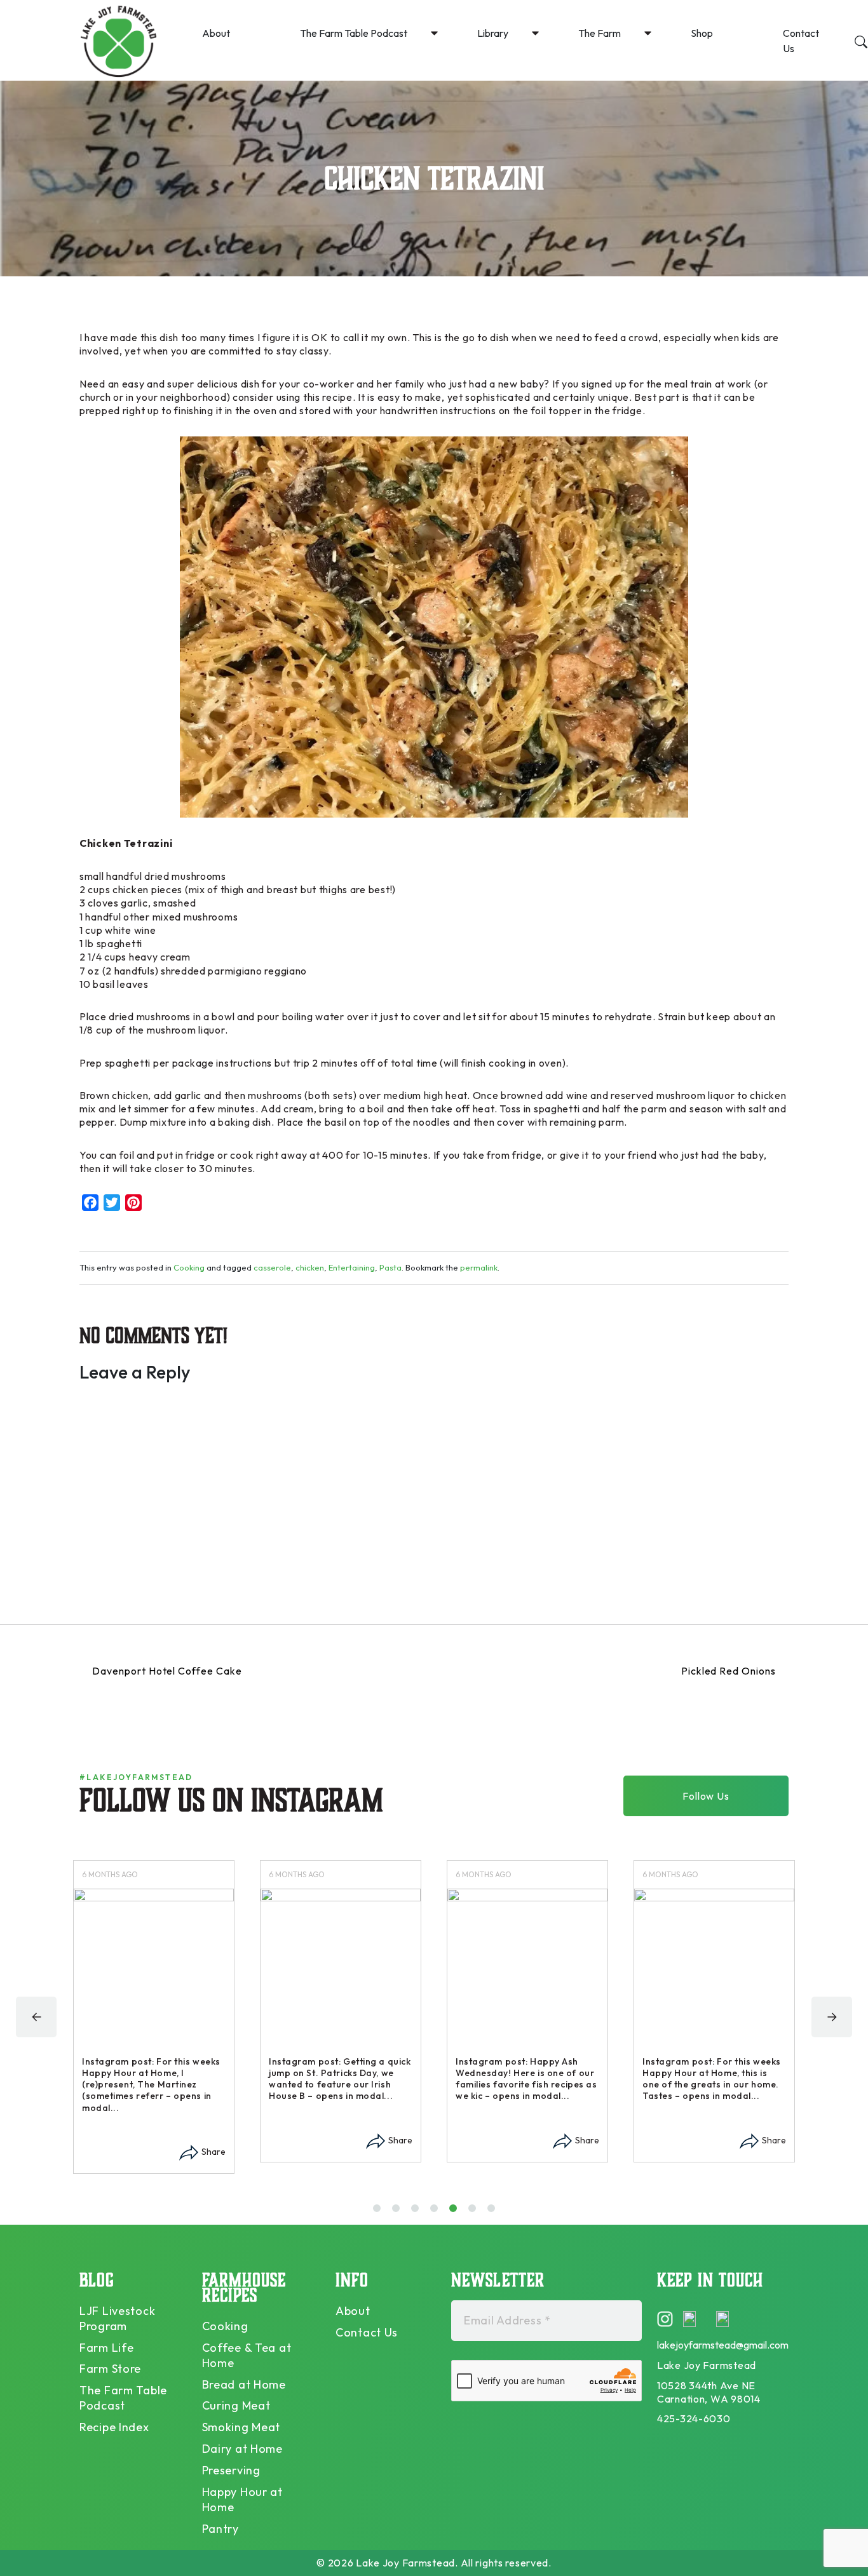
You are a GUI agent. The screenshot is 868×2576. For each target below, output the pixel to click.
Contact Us (367, 2332)
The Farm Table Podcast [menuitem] (354, 33)
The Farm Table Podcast (123, 2398)
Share (214, 2152)
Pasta (390, 1267)
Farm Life (106, 2348)
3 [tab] (418, 2213)
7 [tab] (494, 2213)
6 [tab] (475, 2213)
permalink (479, 1267)
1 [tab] (378, 2213)
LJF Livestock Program (117, 2318)
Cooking (189, 1267)
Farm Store (110, 2369)
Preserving (231, 2470)
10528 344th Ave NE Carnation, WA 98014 (709, 2392)
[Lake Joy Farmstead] (118, 40)
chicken (310, 1267)
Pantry (220, 2529)
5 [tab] (456, 2213)
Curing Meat (236, 2405)
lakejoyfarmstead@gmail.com (723, 2345)
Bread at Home (244, 2384)
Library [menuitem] (493, 33)
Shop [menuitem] (702, 33)
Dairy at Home (242, 2449)
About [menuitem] (216, 33)
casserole (272, 1267)
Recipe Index (114, 2427)
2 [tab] (399, 2213)
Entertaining (352, 1267)
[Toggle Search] (861, 40)
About (353, 2311)
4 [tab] (437, 2213)
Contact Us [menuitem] (801, 41)
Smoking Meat (241, 2427)
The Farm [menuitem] (600, 33)
